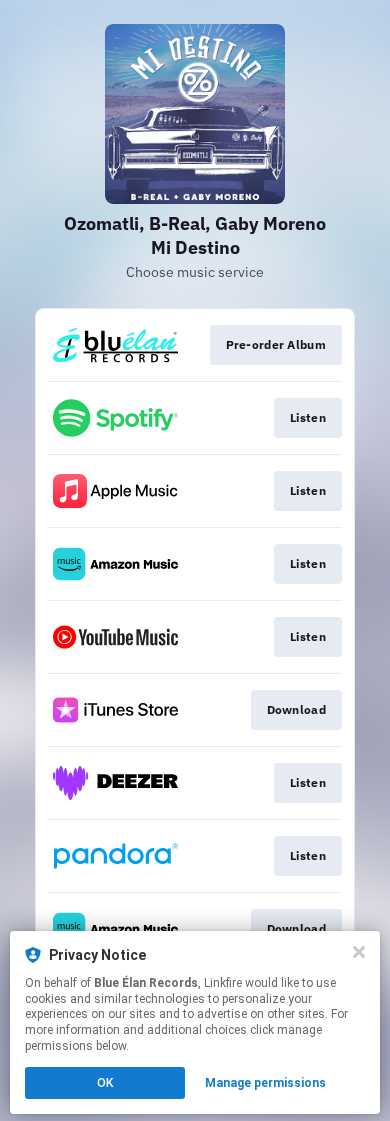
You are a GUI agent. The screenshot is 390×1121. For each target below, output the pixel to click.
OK (105, 1083)
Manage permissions (265, 1083)
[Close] (359, 952)
